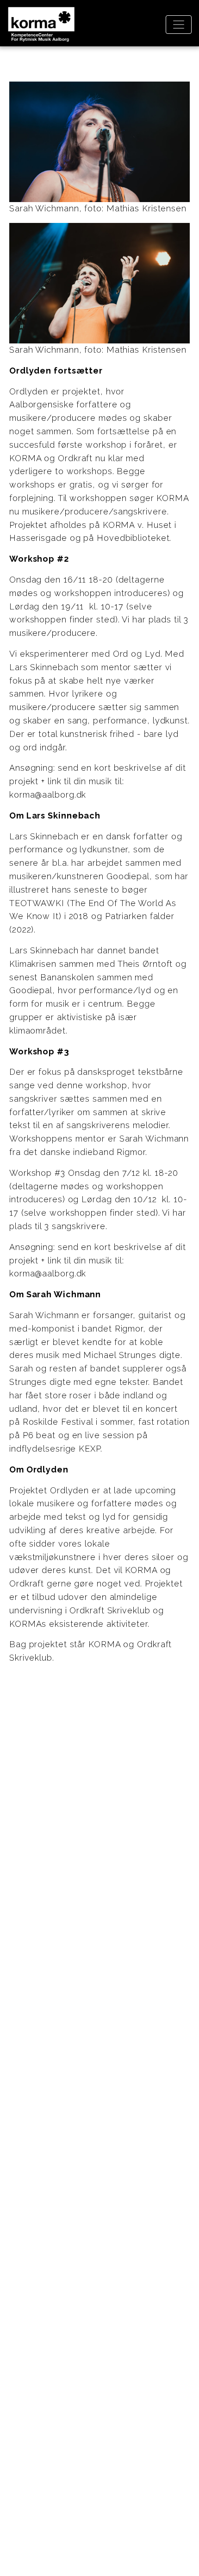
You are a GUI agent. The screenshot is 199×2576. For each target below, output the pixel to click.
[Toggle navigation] (179, 25)
